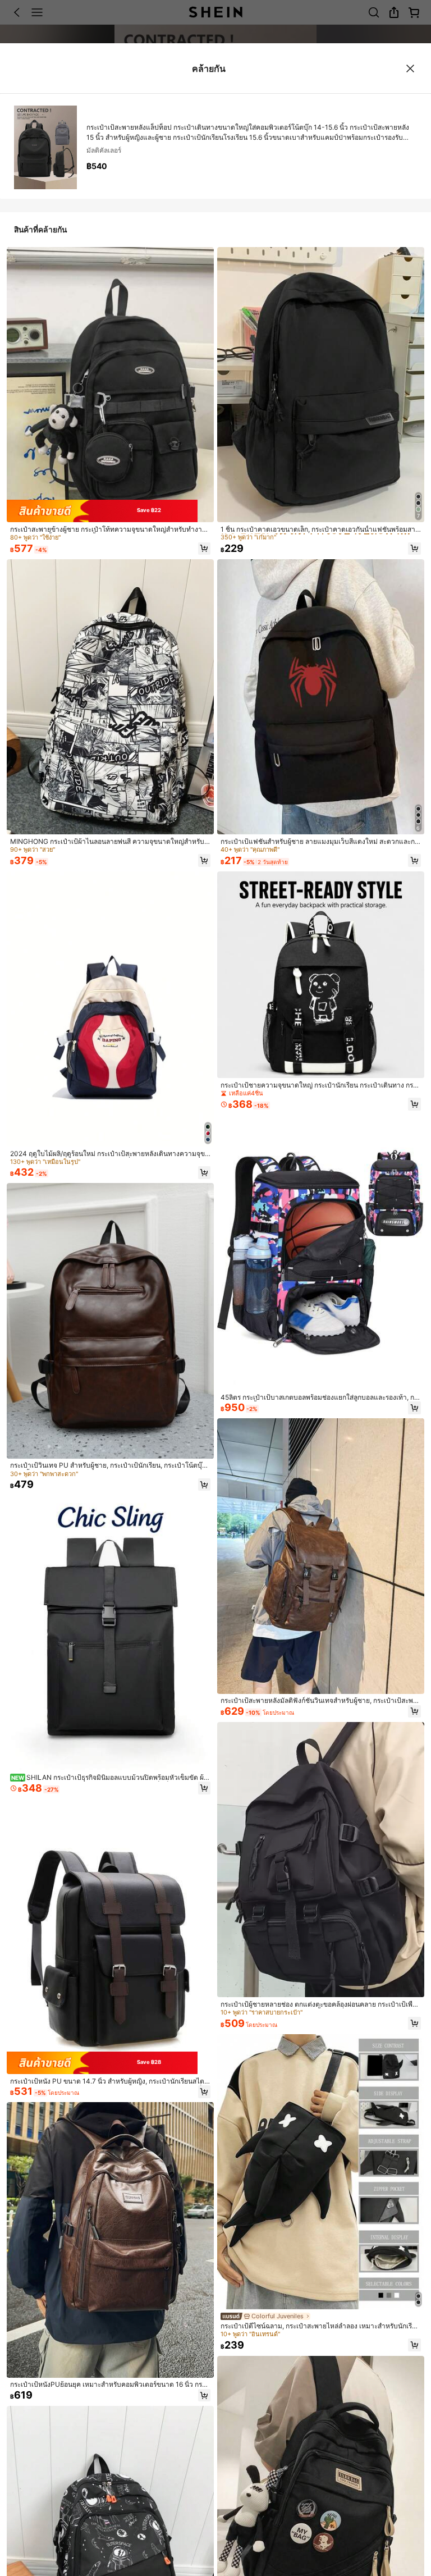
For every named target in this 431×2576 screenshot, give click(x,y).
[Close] (411, 68)
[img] (110, 511)
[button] (205, 549)
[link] (110, 529)
